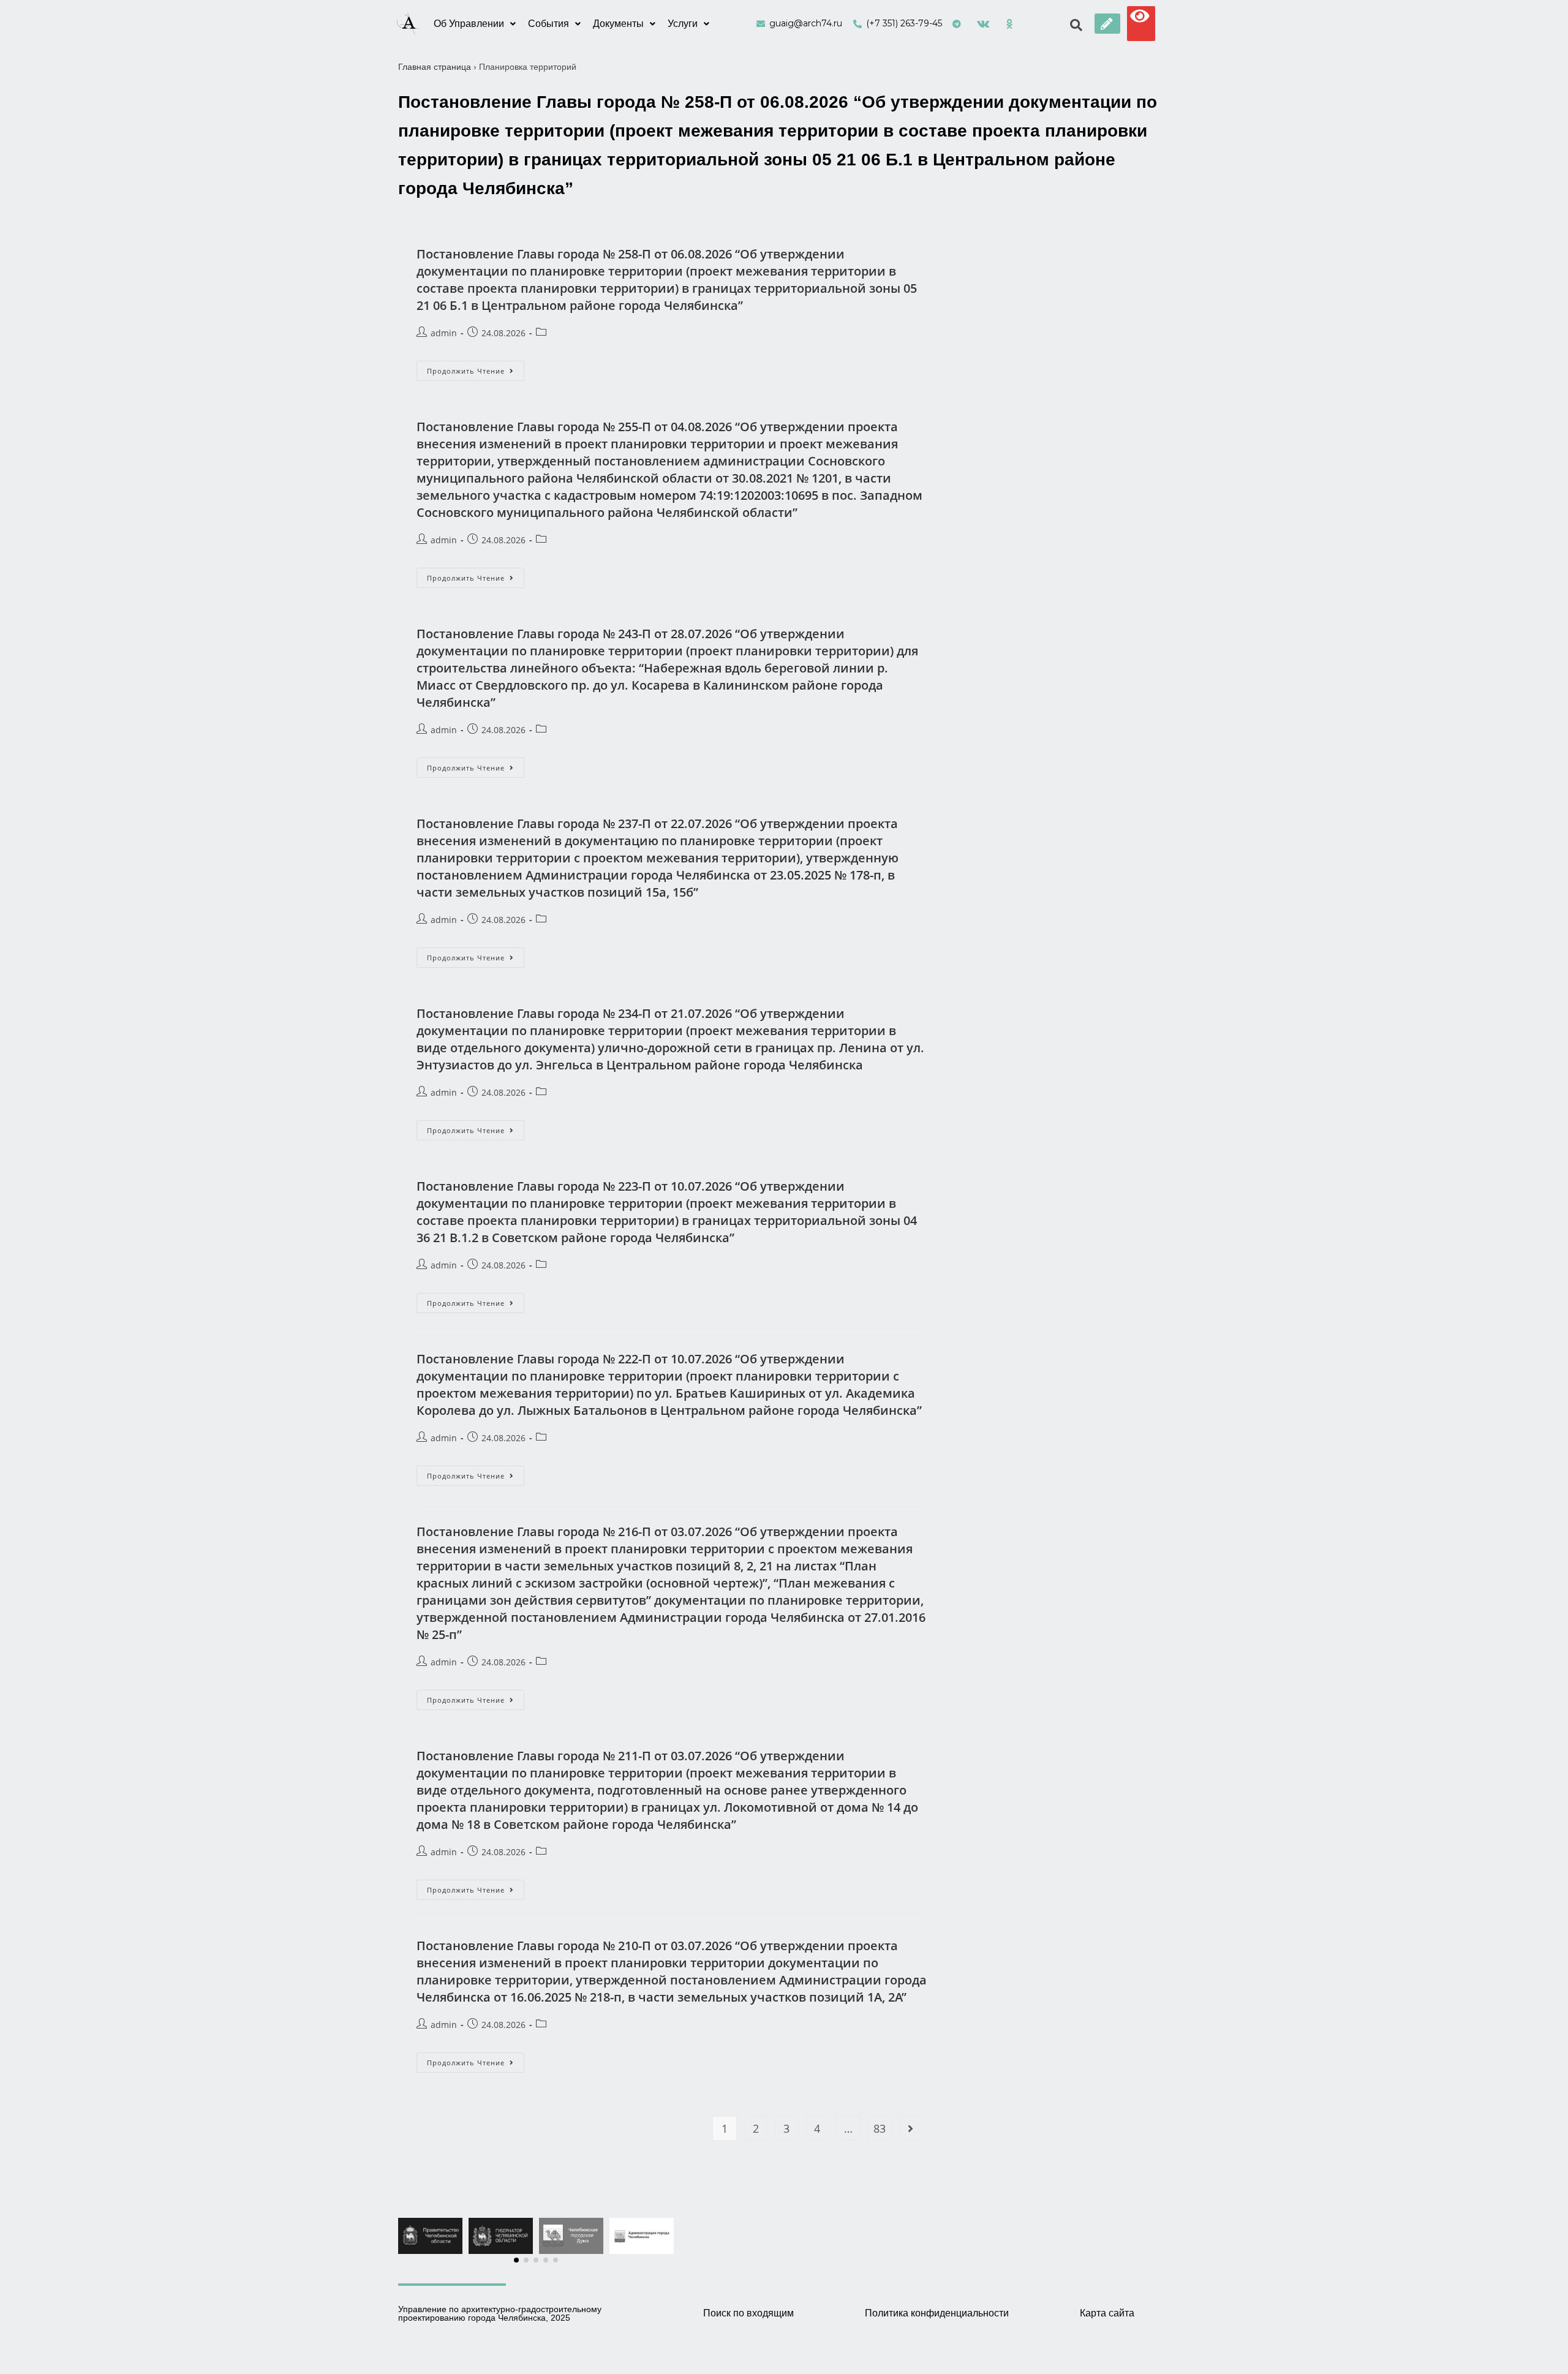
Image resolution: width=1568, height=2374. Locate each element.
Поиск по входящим (748, 2313)
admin (444, 333)
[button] (1107, 24)
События (548, 24)
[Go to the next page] (910, 2128)
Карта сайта (1107, 2313)
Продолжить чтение (476, 368)
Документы (618, 24)
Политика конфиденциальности (937, 2313)
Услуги (683, 24)
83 (880, 2128)
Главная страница (435, 67)
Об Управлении (469, 24)
